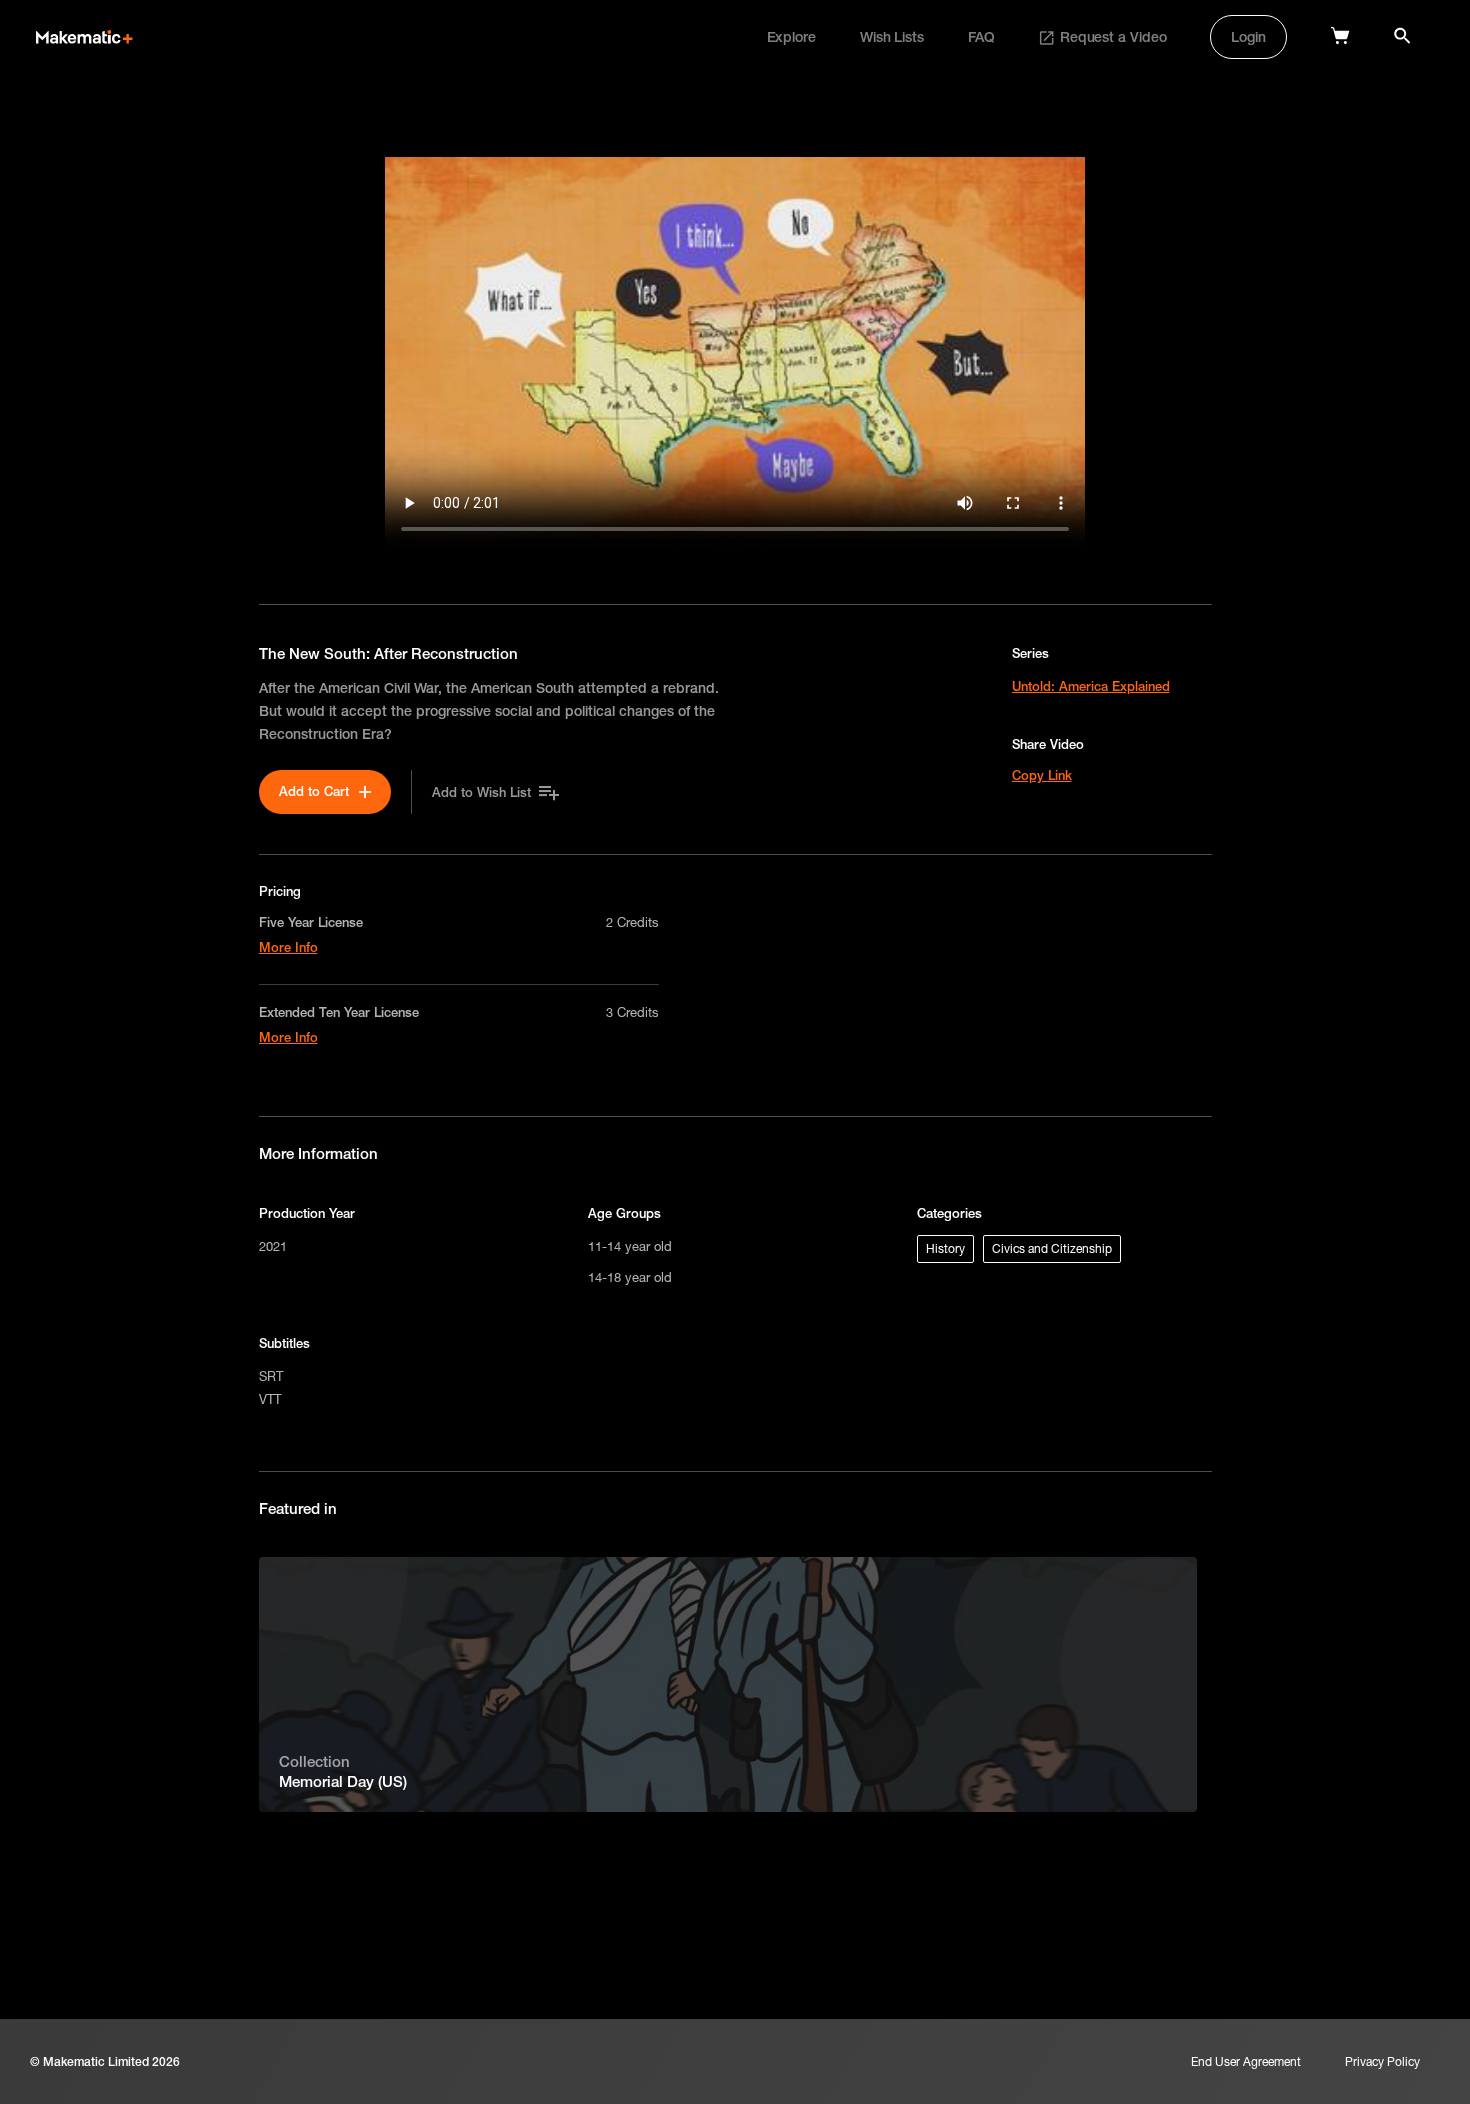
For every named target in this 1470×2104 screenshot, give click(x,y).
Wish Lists (892, 37)
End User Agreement (1246, 2061)
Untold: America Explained (1091, 686)
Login (1248, 37)
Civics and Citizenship (1052, 1248)
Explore (791, 37)
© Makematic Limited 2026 (105, 2061)
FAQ (981, 37)
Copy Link (1042, 775)
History (945, 1248)
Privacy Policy (1382, 2061)
